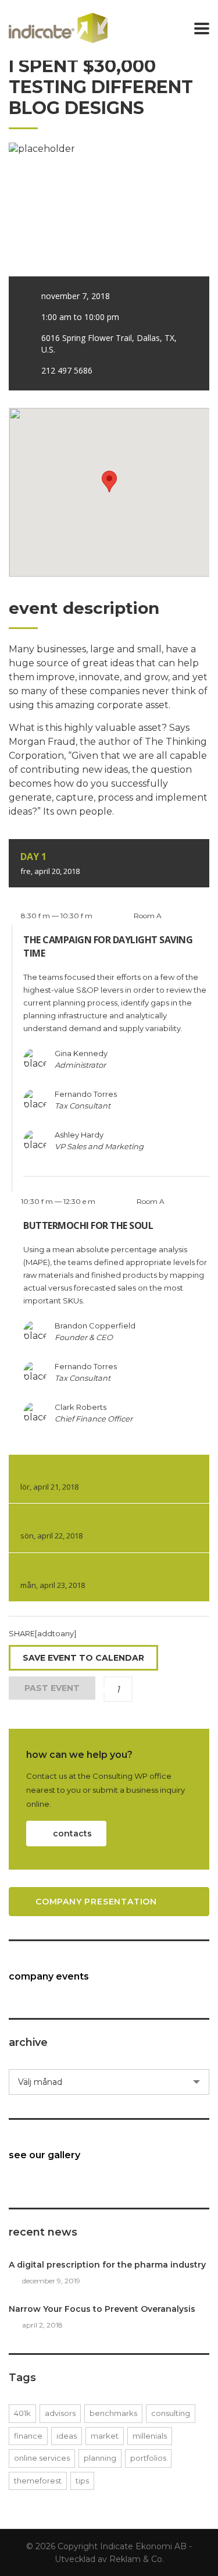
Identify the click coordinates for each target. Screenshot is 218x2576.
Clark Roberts (81, 1407)
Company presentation (96, 1902)
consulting (171, 2413)
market (105, 2436)
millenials (150, 2436)
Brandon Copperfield (95, 1326)
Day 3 (51, 1528)
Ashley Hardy (79, 1135)
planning (100, 2458)
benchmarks (113, 2413)
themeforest (38, 2481)
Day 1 (50, 863)
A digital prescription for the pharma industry (107, 2265)
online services (42, 2458)
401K (22, 2413)
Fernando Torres (86, 1094)
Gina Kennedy (81, 1053)
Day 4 (53, 1577)
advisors (60, 2413)
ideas (67, 2436)
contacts (72, 1834)
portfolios (148, 2458)
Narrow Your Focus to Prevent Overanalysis (102, 2309)
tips (82, 2481)
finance (28, 2436)
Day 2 (49, 1479)
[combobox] (109, 2082)
